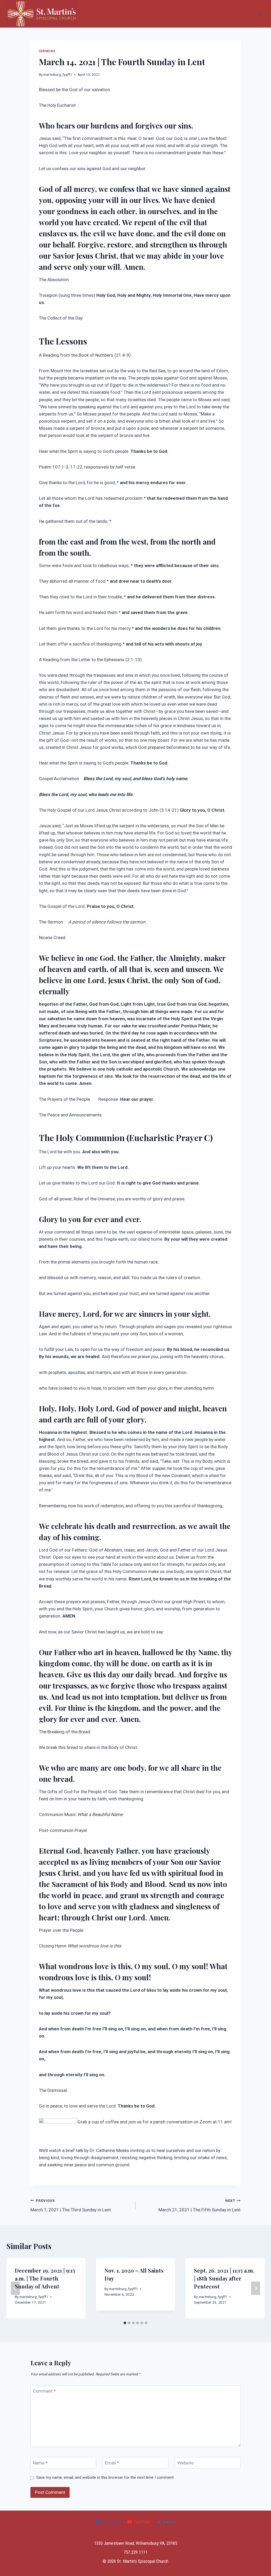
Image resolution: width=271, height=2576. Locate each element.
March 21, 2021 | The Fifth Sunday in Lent (200, 2205)
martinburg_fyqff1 (58, 74)
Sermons (47, 51)
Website (185, 2463)
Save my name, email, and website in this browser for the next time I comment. (105, 2477)
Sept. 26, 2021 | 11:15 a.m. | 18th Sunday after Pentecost (224, 2278)
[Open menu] (260, 14)
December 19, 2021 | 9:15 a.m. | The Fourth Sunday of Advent (45, 2278)
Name (40, 2463)
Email (112, 2463)
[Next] (256, 2288)
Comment (44, 2391)
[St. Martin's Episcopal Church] (42, 14)
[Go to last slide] (15, 2288)
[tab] (125, 2323)
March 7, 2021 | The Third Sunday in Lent (71, 2205)
